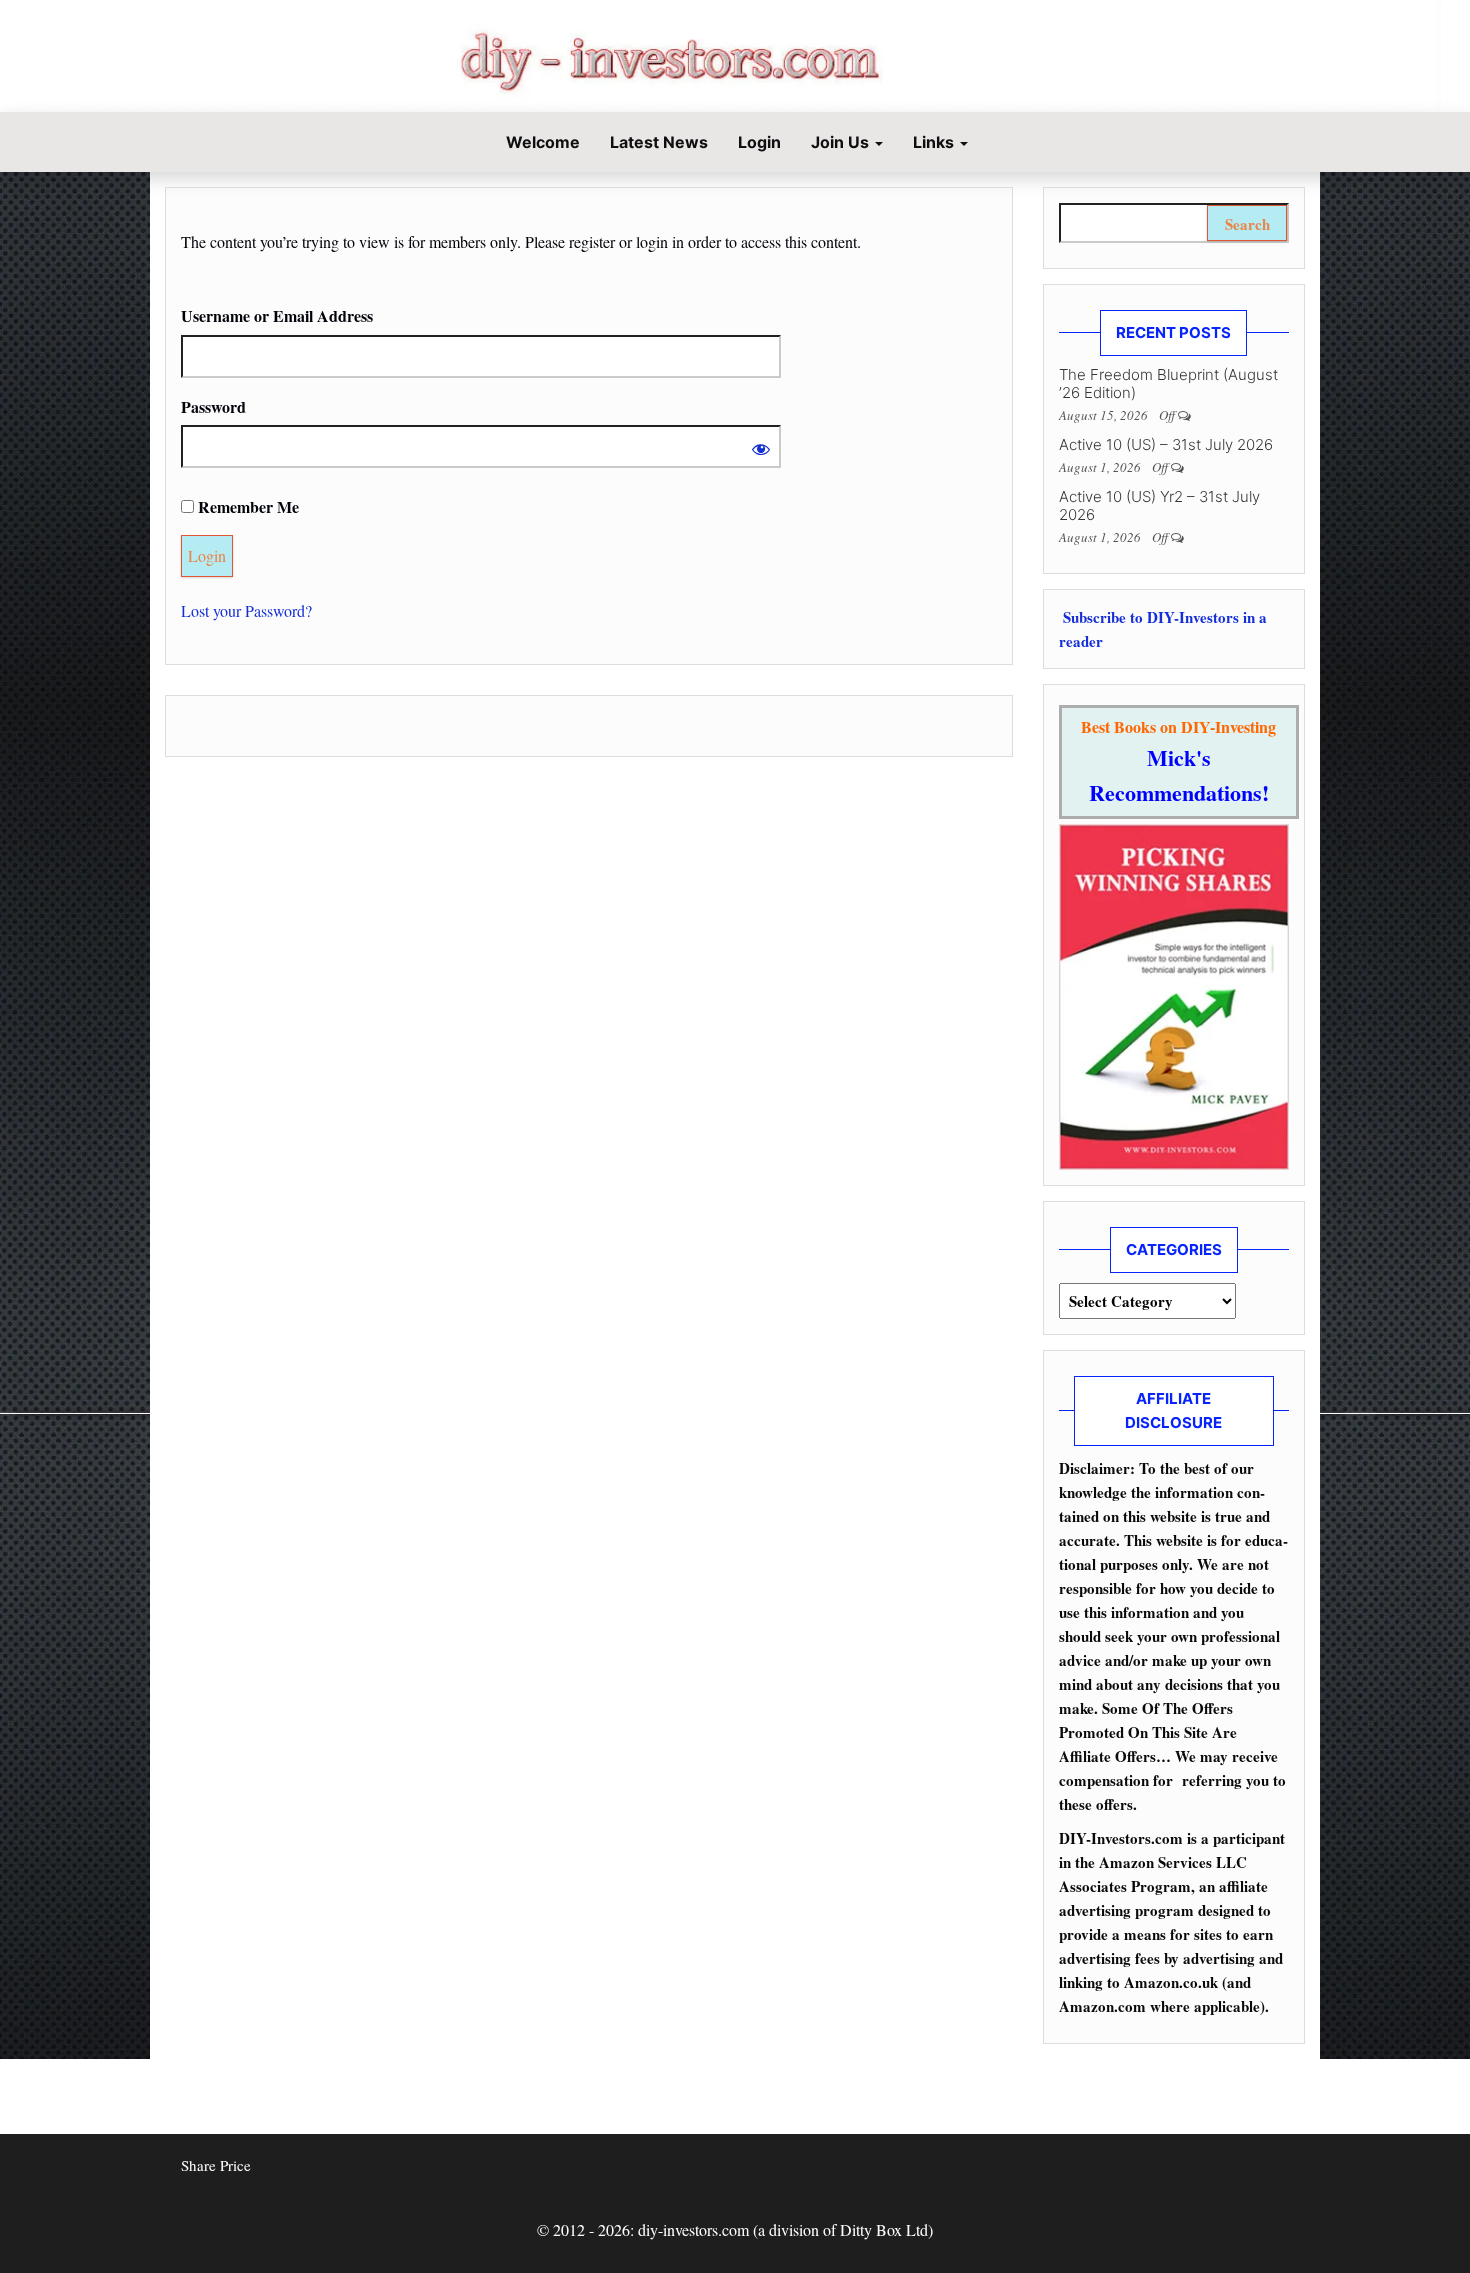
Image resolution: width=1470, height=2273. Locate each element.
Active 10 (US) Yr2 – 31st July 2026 (1159, 505)
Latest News (659, 142)
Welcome (541, 142)
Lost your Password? (246, 610)
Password (213, 406)
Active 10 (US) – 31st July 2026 (1166, 444)
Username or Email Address (277, 315)
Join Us (842, 142)
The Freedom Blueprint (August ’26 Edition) (1168, 383)
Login (759, 142)
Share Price (216, 2165)
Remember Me (246, 506)
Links (935, 142)
